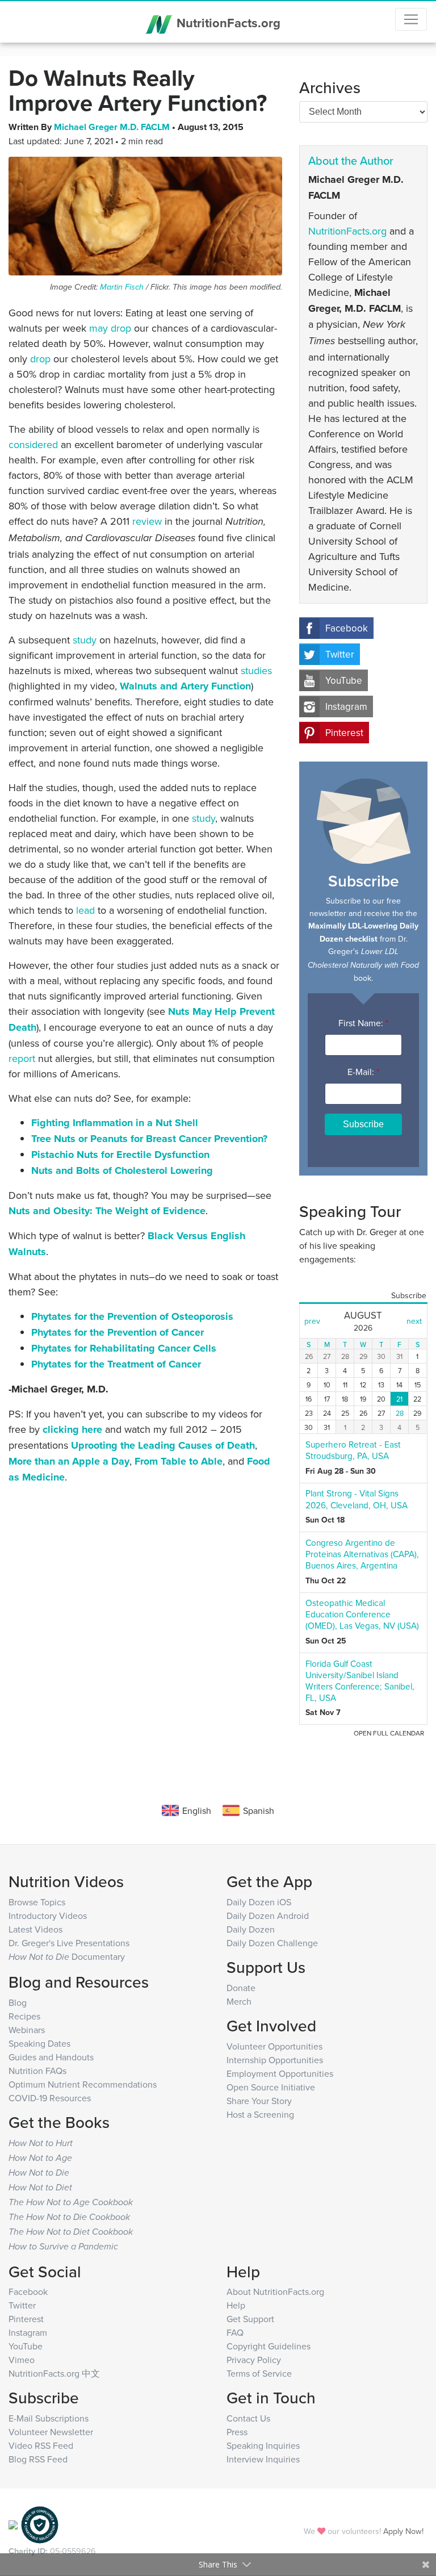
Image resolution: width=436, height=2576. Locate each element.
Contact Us (248, 2418)
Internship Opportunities (275, 2060)
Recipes (24, 2016)
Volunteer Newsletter (51, 2432)
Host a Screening (260, 2114)
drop (40, 359)
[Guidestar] (13, 2524)
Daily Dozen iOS (259, 1902)
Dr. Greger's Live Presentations (69, 1943)
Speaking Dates (39, 2043)
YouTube (344, 680)
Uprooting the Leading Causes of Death (163, 1445)
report (22, 1058)
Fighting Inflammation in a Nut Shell (115, 1123)
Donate (241, 1988)
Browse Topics (37, 1902)
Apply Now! (403, 2531)
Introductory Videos (48, 1916)
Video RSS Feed (41, 2445)
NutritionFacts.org (227, 23)
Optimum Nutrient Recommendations (83, 2084)
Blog (18, 2002)
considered (33, 444)
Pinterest (344, 733)
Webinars (27, 2030)
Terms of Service (259, 2373)
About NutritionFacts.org (275, 2291)
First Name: (363, 1023)
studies (256, 670)
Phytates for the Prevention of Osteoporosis (132, 1316)
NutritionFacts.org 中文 (54, 2373)
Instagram (346, 706)
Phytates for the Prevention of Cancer (118, 1332)
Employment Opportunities (280, 2073)
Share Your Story (259, 2101)
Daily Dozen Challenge (272, 1943)
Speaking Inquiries (263, 2445)
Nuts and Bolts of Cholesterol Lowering (122, 1170)
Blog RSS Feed (38, 2459)
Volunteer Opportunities (274, 2046)
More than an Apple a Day (69, 1461)
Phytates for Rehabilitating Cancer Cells (124, 1348)
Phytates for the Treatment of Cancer (116, 1364)
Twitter (340, 654)
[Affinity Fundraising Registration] (40, 2524)
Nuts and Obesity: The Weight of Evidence (107, 1211)
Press (237, 2432)
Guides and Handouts (51, 2057)
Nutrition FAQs (37, 2071)
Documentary (67, 1956)
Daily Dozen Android (268, 1916)
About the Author (351, 160)
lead (85, 910)
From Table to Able (179, 1461)
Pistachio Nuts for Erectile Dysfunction (120, 1155)
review (147, 521)
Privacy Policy (254, 2360)
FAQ (235, 2332)
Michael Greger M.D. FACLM (113, 127)
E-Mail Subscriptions (49, 2418)
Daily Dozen (251, 1929)
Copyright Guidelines (269, 2346)
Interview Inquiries (263, 2459)
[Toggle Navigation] (411, 19)
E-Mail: (363, 1072)
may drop (110, 328)
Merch (239, 2001)
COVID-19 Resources (50, 2098)
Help (236, 2305)
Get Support (250, 2319)
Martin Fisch (122, 287)
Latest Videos (35, 1929)
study (85, 640)
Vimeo (22, 2360)
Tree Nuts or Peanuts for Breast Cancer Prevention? (149, 1139)
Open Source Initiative (271, 2087)
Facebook (347, 628)
